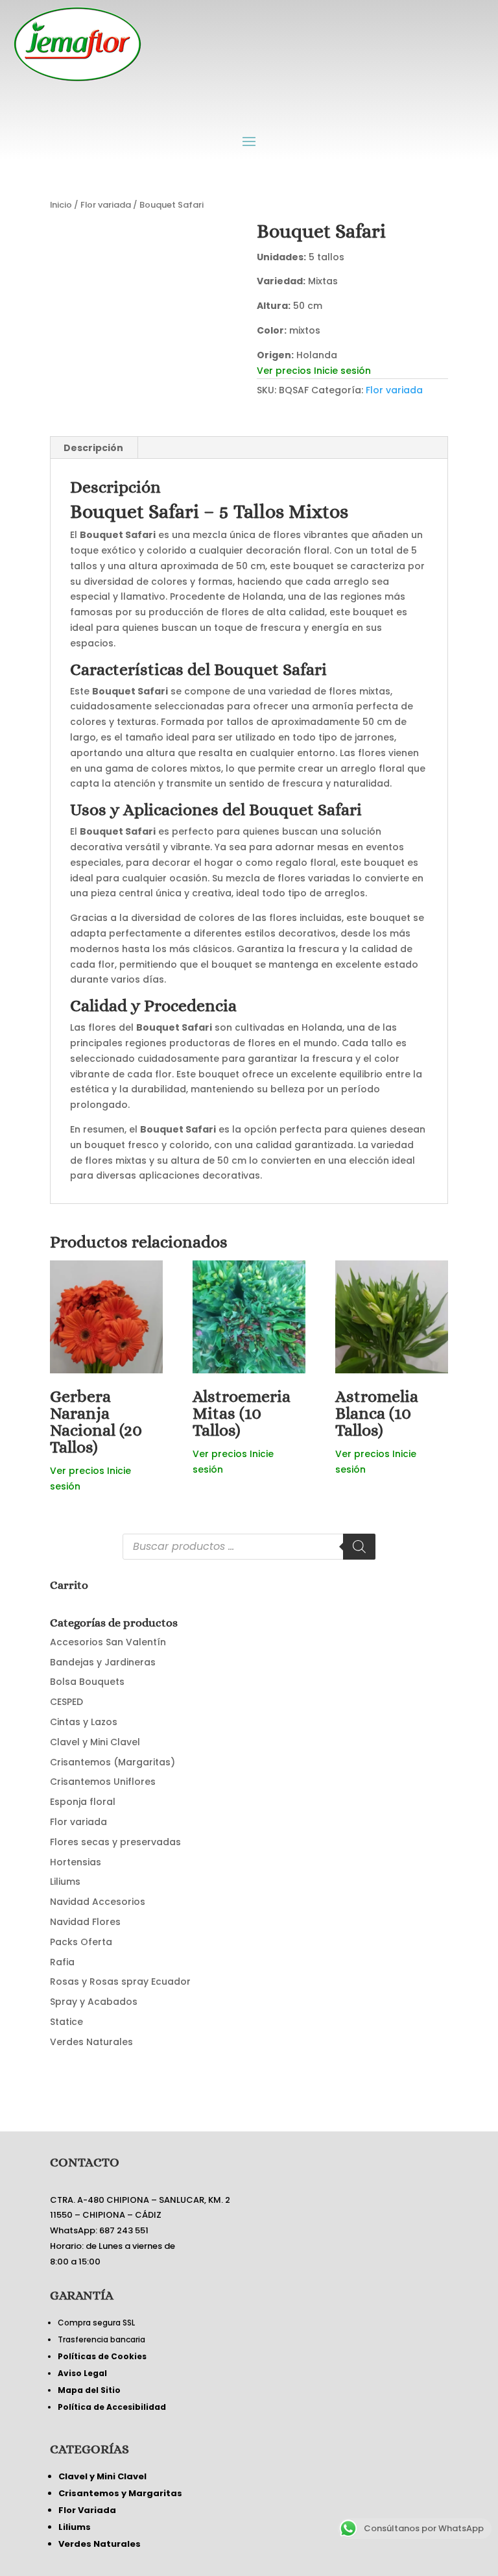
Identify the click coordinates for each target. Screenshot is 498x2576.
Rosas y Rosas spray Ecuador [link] (120, 1981)
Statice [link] (66, 2022)
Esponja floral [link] (83, 1802)
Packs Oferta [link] (81, 1942)
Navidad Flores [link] (85, 1922)
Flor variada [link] (106, 205)
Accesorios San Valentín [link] (108, 1642)
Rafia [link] (62, 1962)
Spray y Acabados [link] (94, 2002)
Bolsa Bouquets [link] (87, 1682)
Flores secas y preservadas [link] (115, 1842)
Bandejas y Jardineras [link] (103, 1662)
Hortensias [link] (76, 1862)
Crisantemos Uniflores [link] (103, 1782)
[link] (146, 317)
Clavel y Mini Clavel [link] (95, 1742)
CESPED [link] (66, 1702)
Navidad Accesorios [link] (98, 1902)
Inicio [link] (61, 205)
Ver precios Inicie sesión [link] (314, 371)
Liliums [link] (65, 1882)
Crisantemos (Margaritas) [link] (113, 1762)
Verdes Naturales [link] (91, 2042)
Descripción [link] (93, 448)
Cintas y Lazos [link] (84, 1722)
